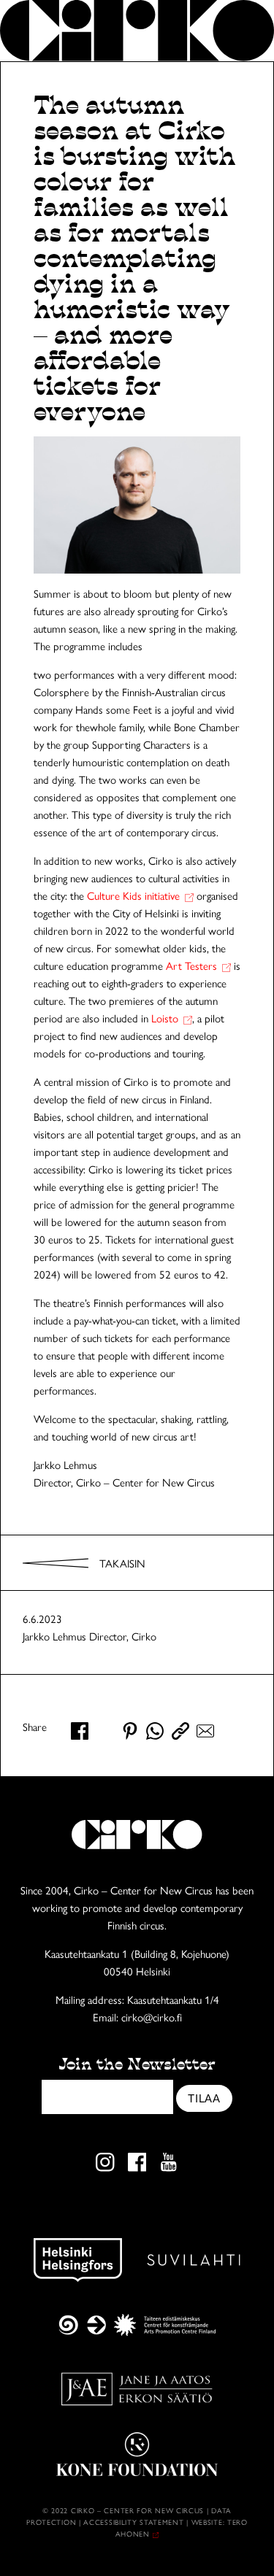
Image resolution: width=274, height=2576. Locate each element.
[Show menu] (243, 31)
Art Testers (191, 965)
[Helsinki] (78, 2260)
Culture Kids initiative (133, 895)
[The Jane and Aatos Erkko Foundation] (137, 2389)
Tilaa (204, 2098)
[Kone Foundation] (137, 2454)
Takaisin (122, 1563)
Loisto (165, 1018)
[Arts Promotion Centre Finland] (137, 2325)
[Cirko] (137, 31)
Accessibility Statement (135, 2522)
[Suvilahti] (194, 2260)
